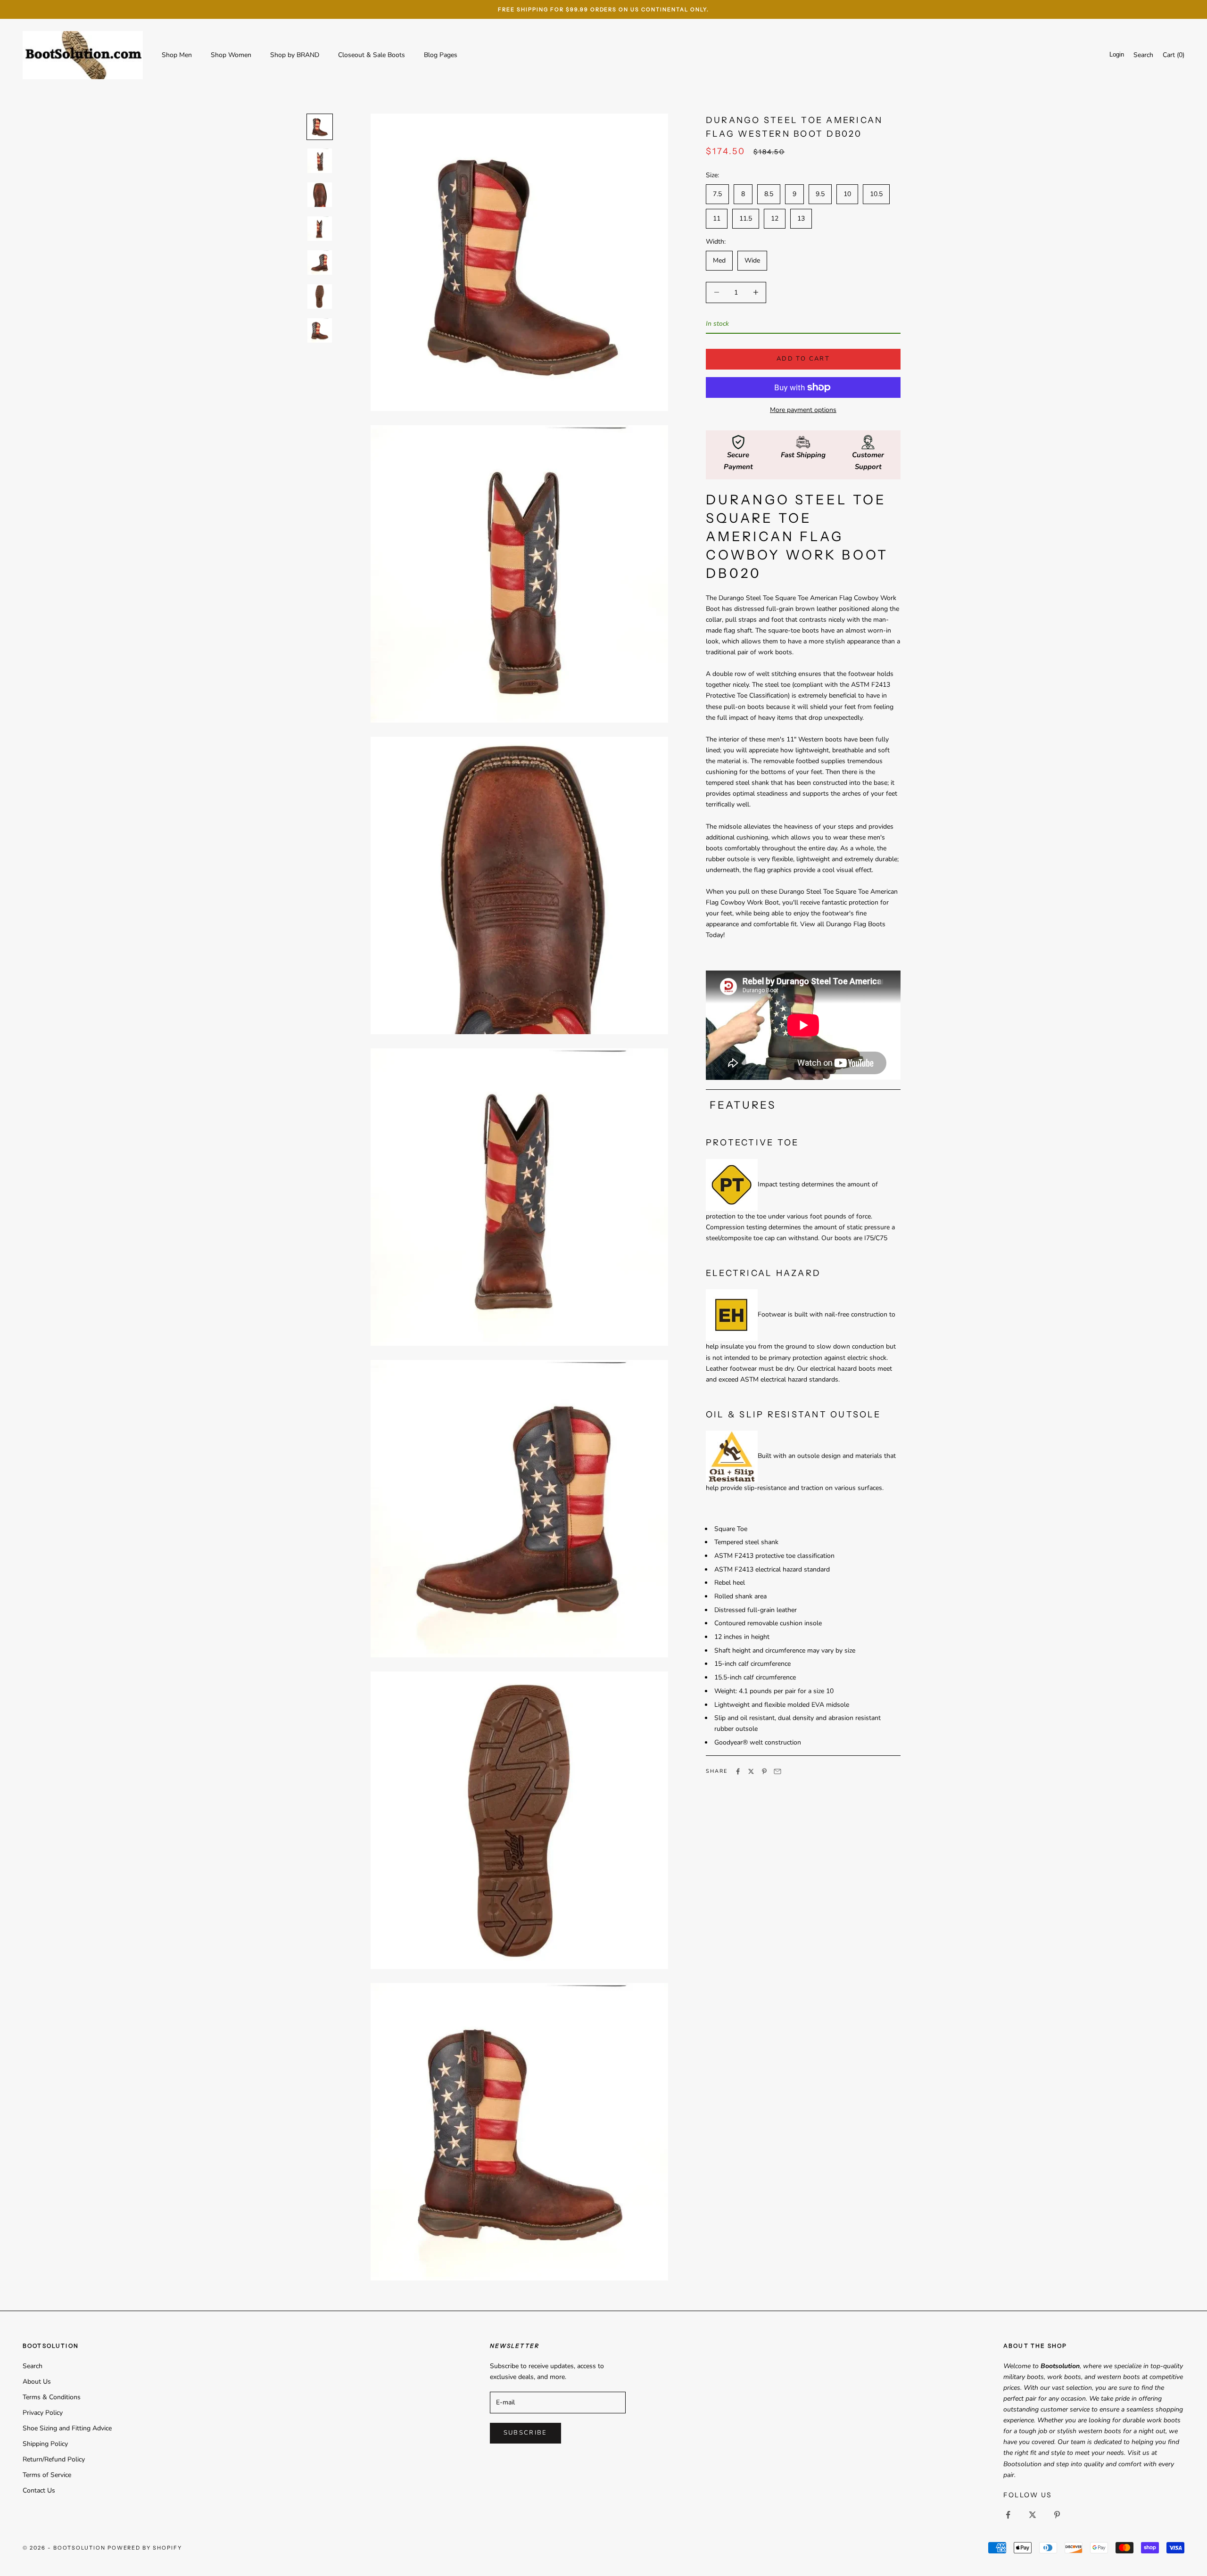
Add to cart (803, 359)
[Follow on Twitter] (1033, 2515)
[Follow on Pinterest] (1057, 2515)
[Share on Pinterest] (764, 1771)
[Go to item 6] (320, 296)
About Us (37, 2382)
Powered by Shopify (145, 2548)
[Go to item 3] (320, 195)
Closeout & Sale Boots (372, 55)
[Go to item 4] (320, 229)
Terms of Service (47, 2475)
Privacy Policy (43, 2413)
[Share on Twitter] (751, 1771)
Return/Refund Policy (54, 2459)
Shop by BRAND (295, 55)
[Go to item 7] (320, 330)
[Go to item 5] (320, 263)
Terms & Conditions (52, 2397)
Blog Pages (441, 55)
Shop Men (177, 55)
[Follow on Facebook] (1008, 2515)
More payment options (803, 410)
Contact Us (39, 2490)
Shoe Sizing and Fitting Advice (67, 2428)
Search (33, 2366)
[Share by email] (777, 1771)
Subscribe (525, 2433)
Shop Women (231, 55)
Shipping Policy (45, 2444)
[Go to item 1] (320, 127)
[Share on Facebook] (738, 1771)
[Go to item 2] (320, 161)
